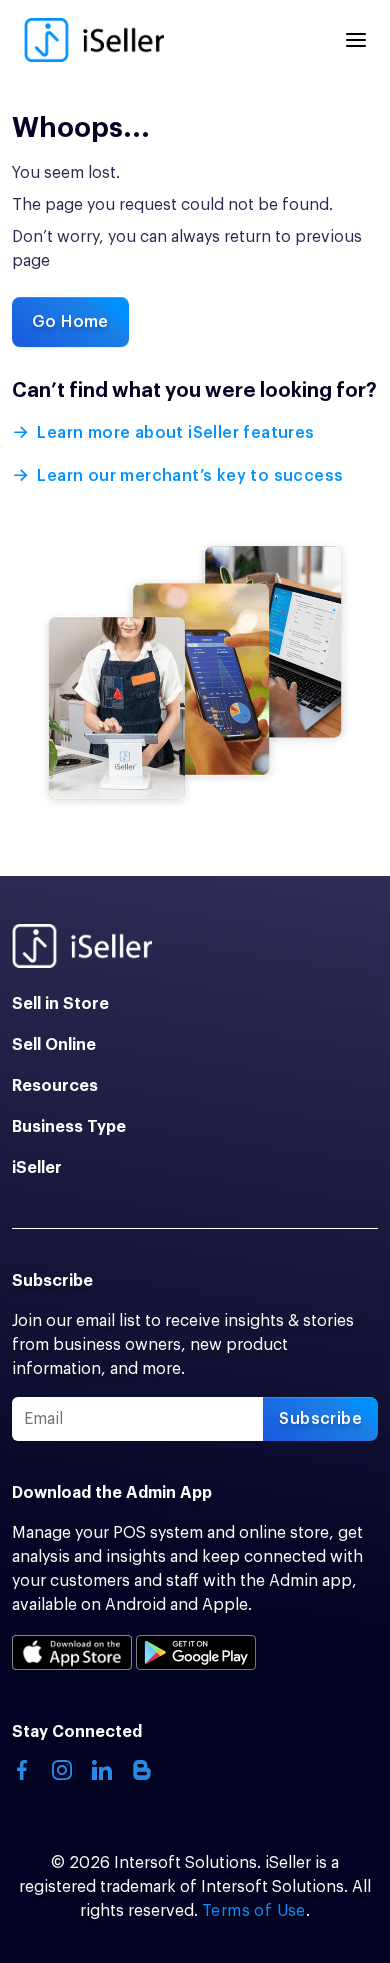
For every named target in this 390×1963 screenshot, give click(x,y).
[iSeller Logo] (94, 40)
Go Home (70, 322)
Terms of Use (254, 1911)
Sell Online (54, 1045)
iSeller (37, 1168)
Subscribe (320, 1419)
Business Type (69, 1127)
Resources (55, 1086)
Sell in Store (60, 1004)
